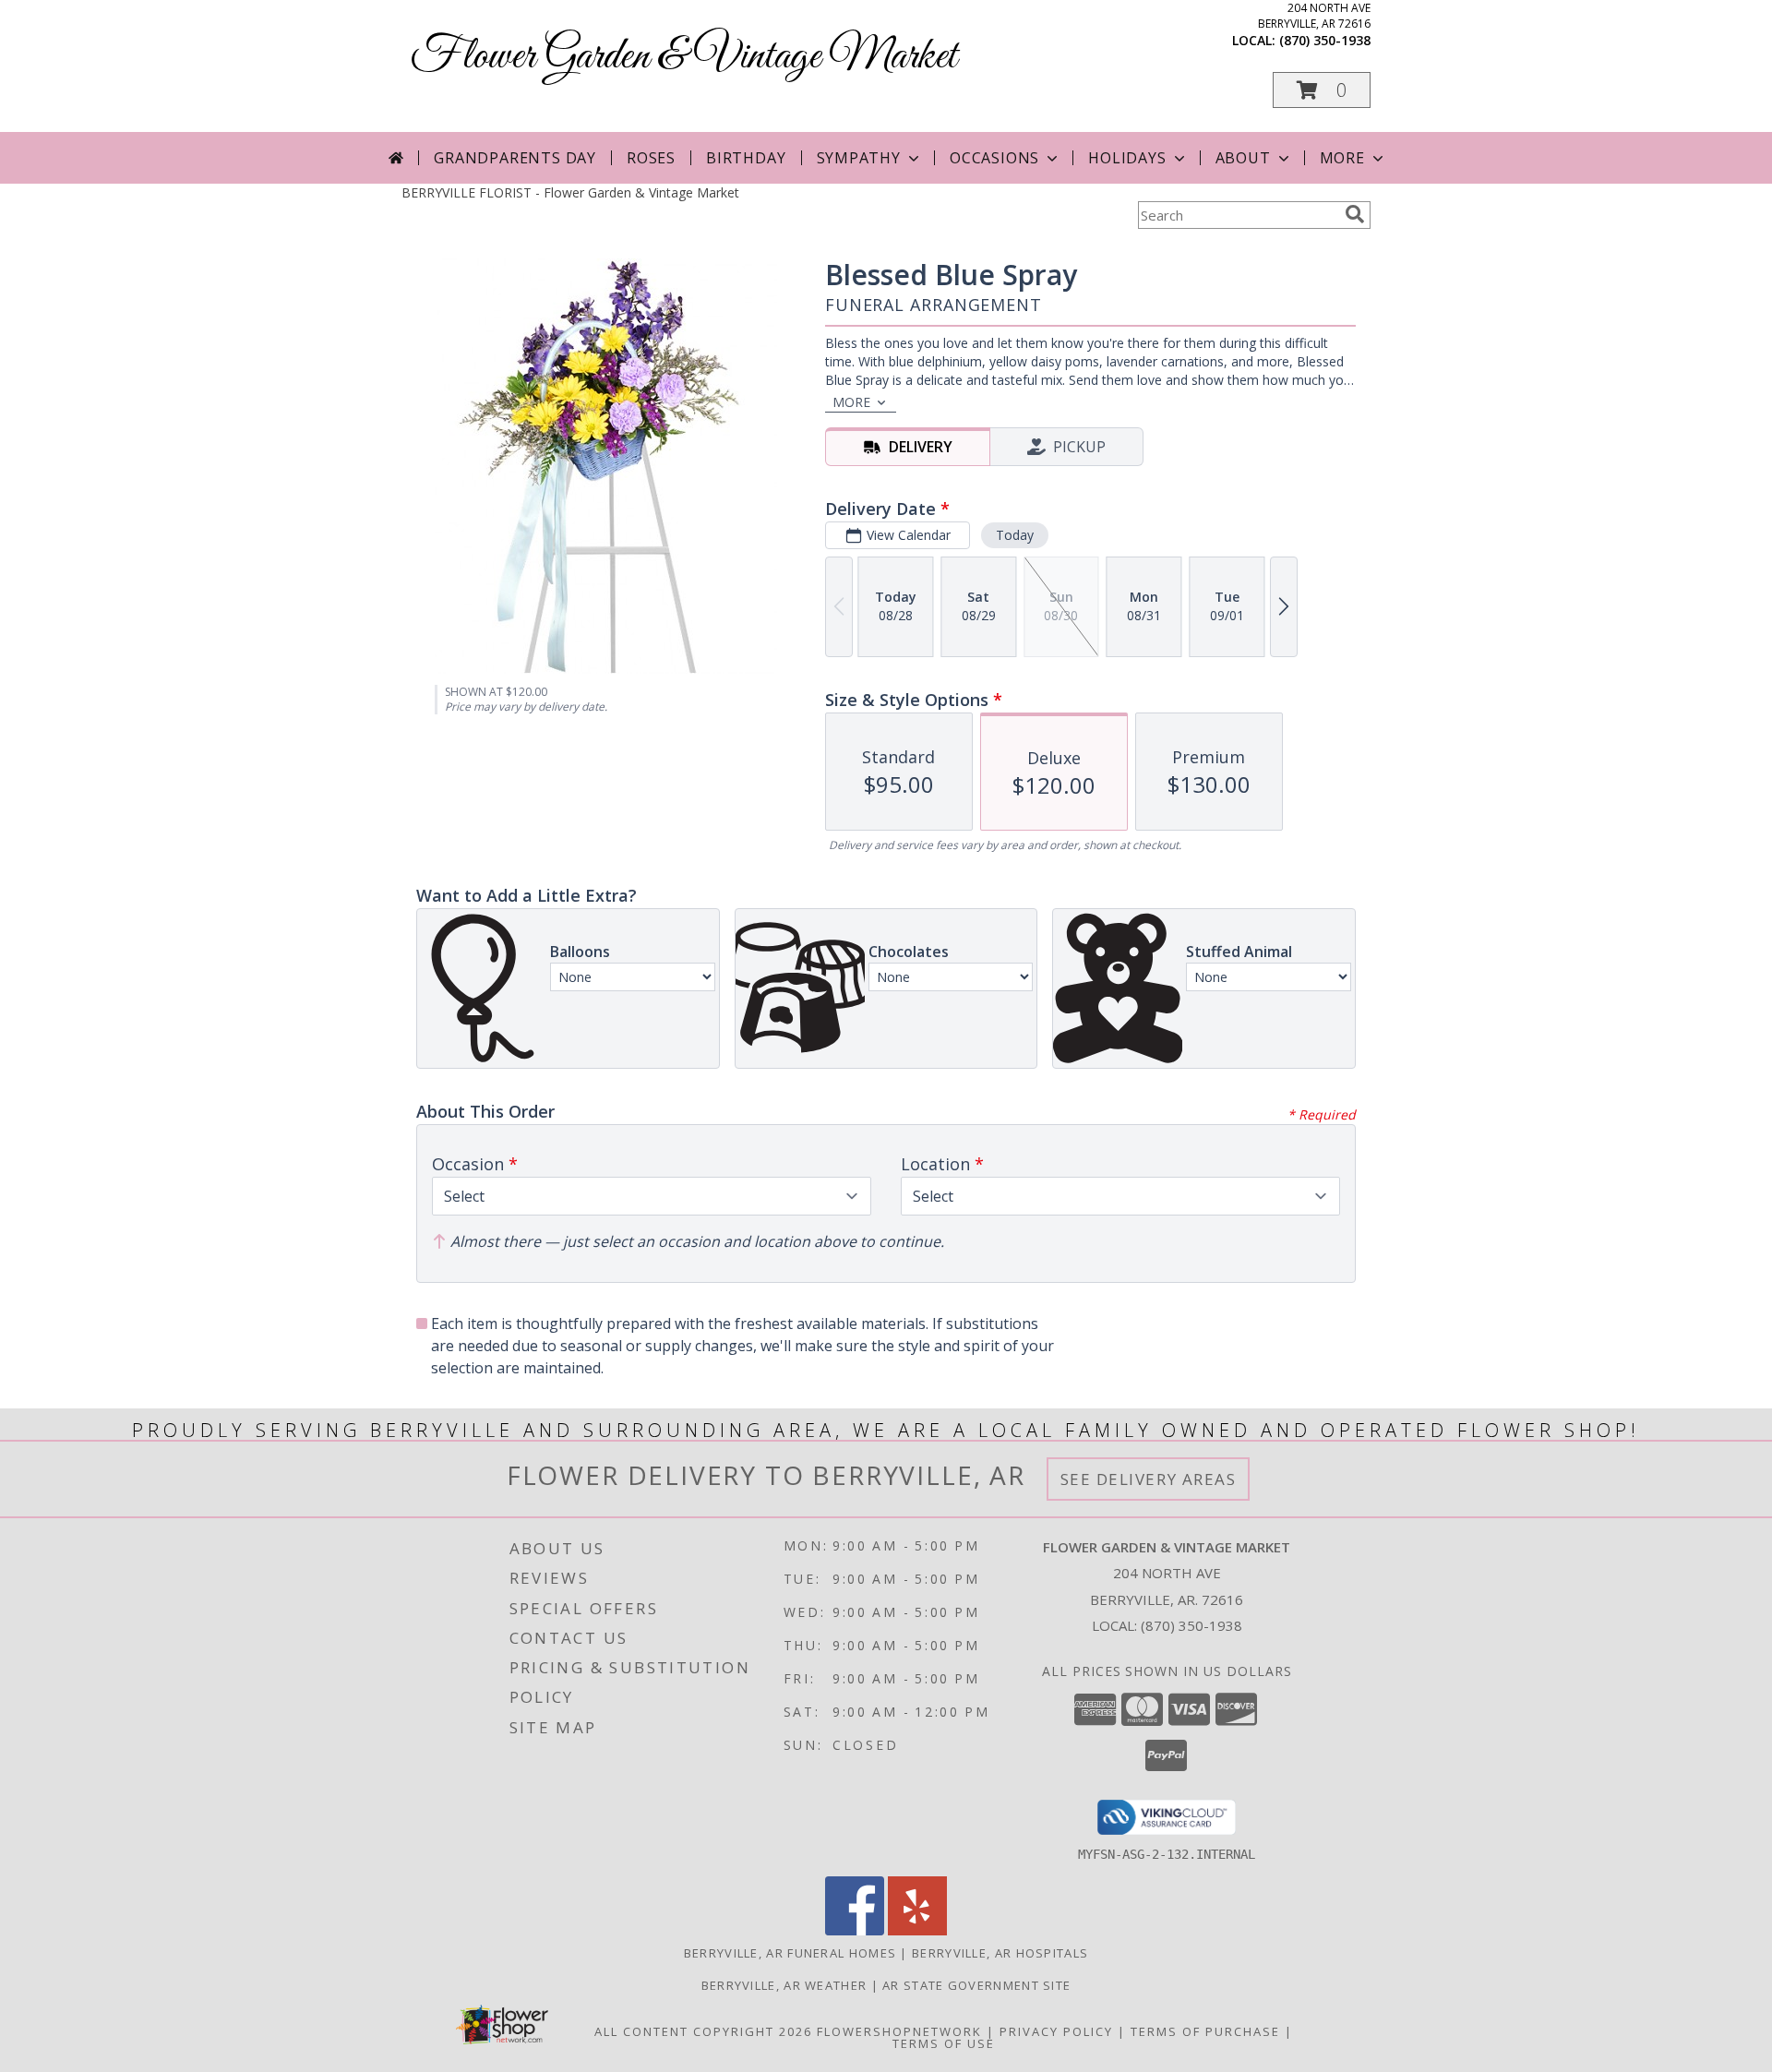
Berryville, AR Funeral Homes (790, 1953)
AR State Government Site (976, 1985)
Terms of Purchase (1205, 2031)
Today (1015, 535)
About (1243, 158)
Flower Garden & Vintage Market (684, 57)
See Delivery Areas (1149, 1479)
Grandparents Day (515, 158)
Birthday (746, 158)
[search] (1355, 214)
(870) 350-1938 (1325, 40)
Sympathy (859, 158)
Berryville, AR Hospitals (1000, 1953)
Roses (651, 158)
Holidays (1127, 158)
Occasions (994, 158)
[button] (1322, 90)
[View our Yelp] (917, 1930)
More (1342, 158)
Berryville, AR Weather (784, 1985)
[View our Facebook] (855, 1930)
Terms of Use (944, 2043)
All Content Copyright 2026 (703, 2031)
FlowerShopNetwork (899, 2031)
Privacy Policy (1056, 2031)
